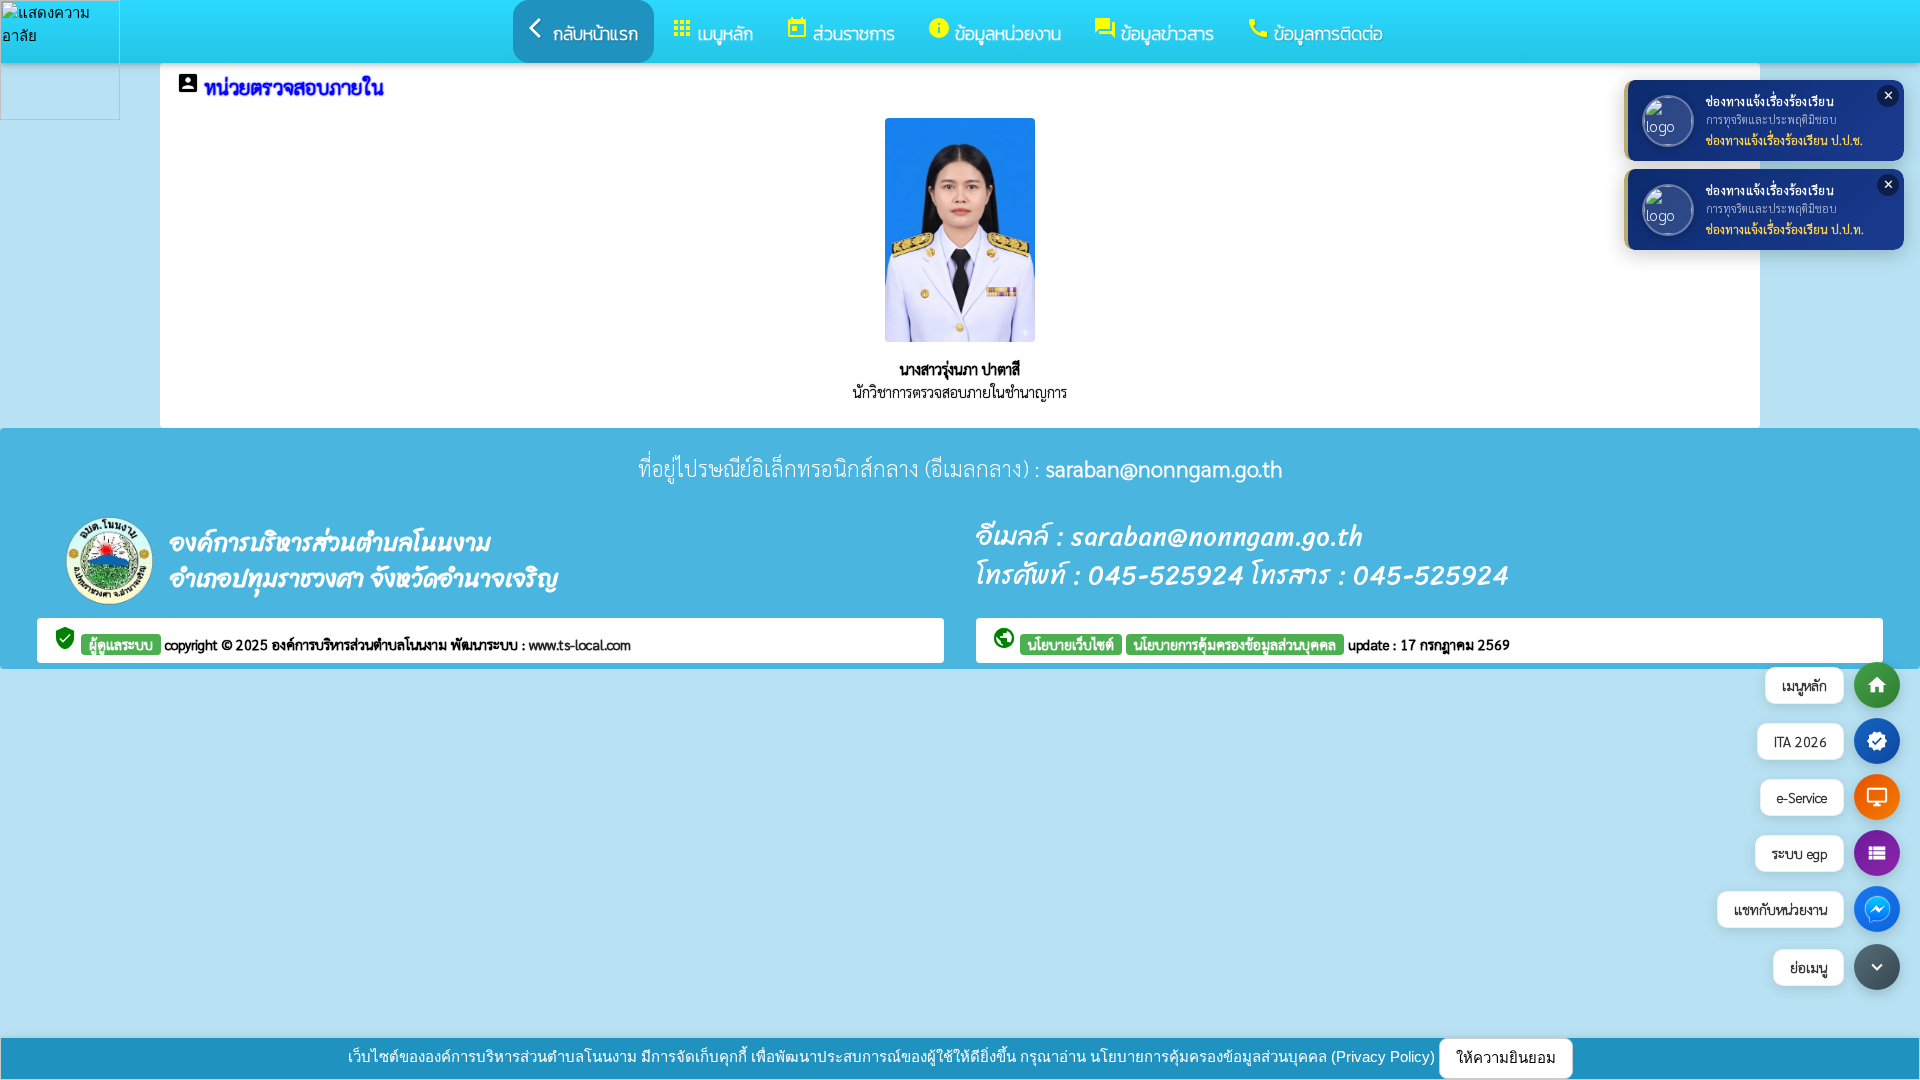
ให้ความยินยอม (1506, 1057)
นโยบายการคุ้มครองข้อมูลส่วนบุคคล (1235, 644)
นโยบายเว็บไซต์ (1071, 644)
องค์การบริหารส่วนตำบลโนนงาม (361, 644)
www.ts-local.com (580, 644)
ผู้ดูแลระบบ (121, 644)
